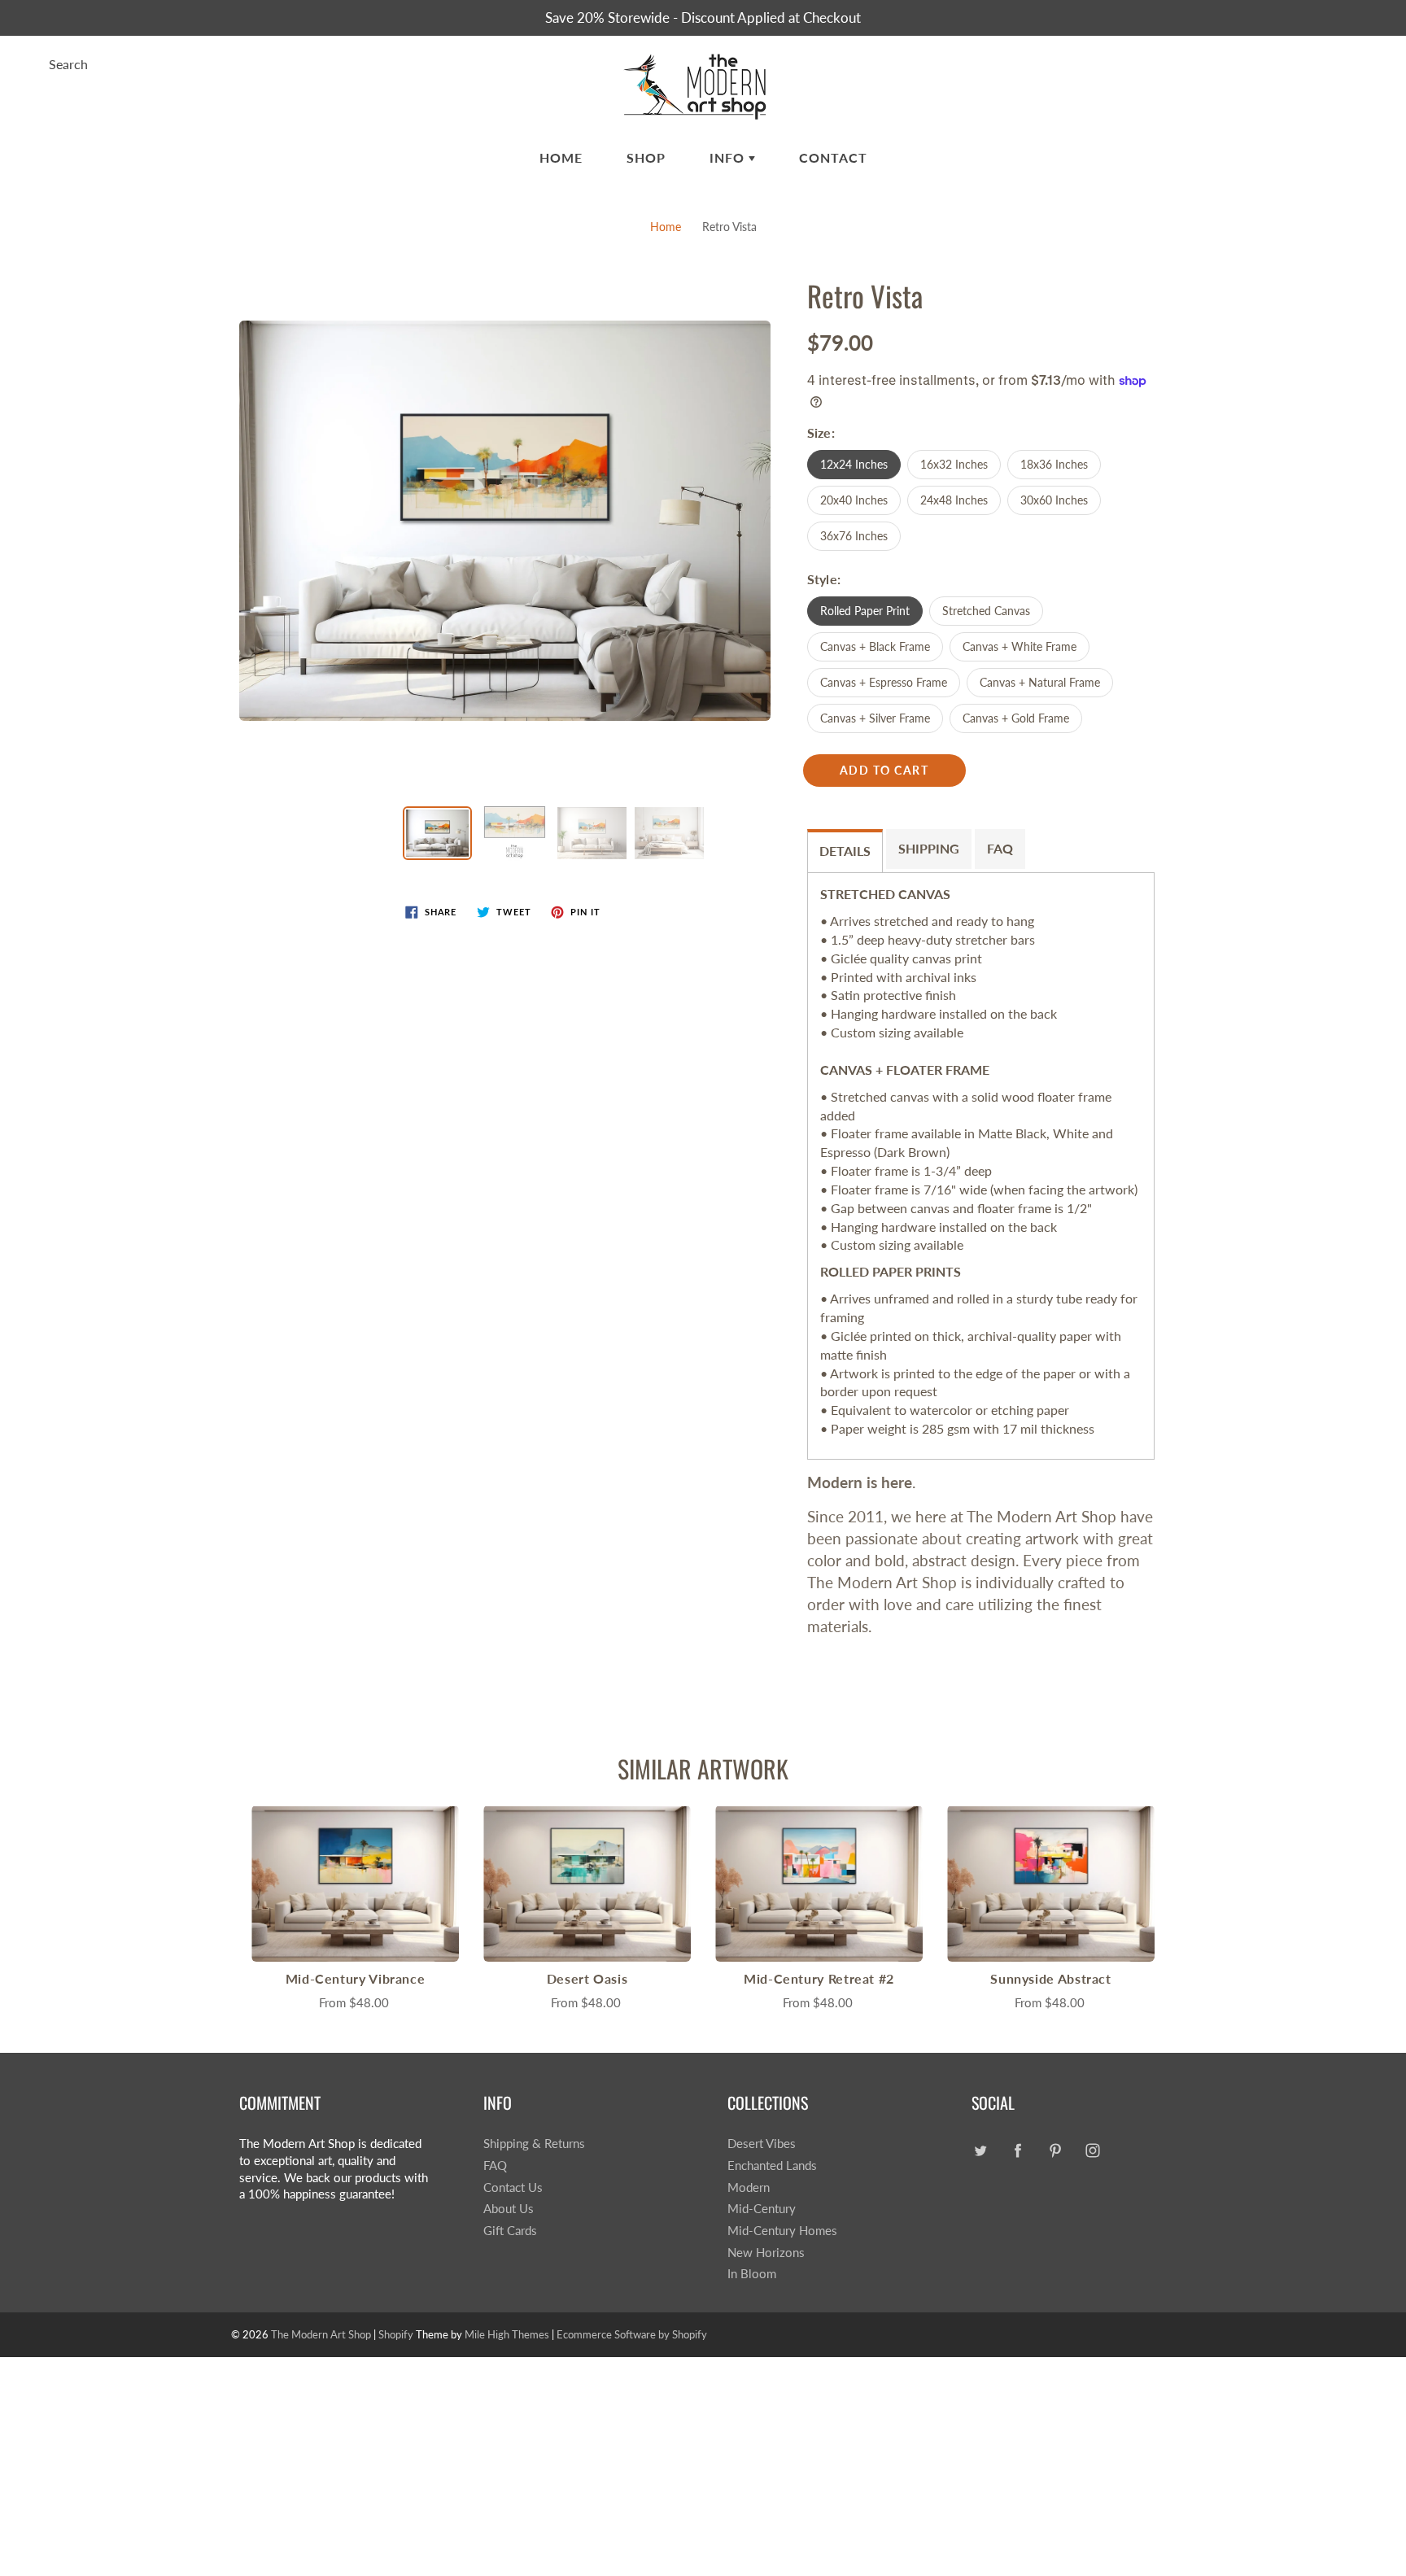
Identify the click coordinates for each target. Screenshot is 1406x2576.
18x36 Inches (1054, 464)
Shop (646, 157)
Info (729, 157)
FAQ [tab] (1000, 848)
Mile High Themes (507, 2334)
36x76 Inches (854, 536)
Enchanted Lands (772, 2166)
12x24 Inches (854, 464)
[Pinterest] (1055, 2150)
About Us (509, 2209)
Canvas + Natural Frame (1040, 682)
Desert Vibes (762, 2144)
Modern (749, 2187)
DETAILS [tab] (845, 851)
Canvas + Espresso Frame (884, 682)
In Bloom (752, 2274)
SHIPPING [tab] (929, 848)
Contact (833, 157)
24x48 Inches (954, 500)
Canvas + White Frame (1020, 646)
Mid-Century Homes (782, 2231)
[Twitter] (980, 2150)
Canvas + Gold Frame (1016, 718)
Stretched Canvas (986, 611)
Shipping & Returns (534, 2144)
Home (561, 157)
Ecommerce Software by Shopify (632, 2334)
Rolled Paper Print (865, 611)
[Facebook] (1017, 2150)
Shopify (396, 2334)
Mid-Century (762, 2209)
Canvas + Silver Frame (875, 718)
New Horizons (766, 2253)
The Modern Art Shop (321, 2334)
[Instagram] (1092, 2150)
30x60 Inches (1054, 500)
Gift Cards (510, 2231)
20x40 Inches (854, 500)
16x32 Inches (954, 464)
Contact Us (513, 2187)
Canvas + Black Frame (875, 646)
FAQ (495, 2166)
